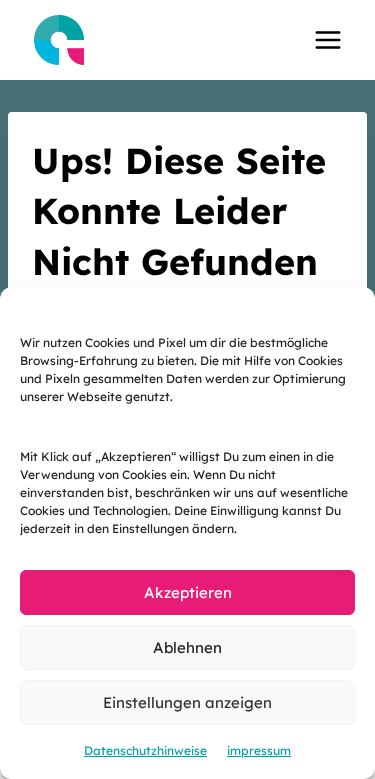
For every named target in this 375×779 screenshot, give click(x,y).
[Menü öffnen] (327, 39)
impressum (259, 750)
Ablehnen (187, 647)
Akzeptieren (188, 592)
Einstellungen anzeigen (187, 702)
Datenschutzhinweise (145, 750)
